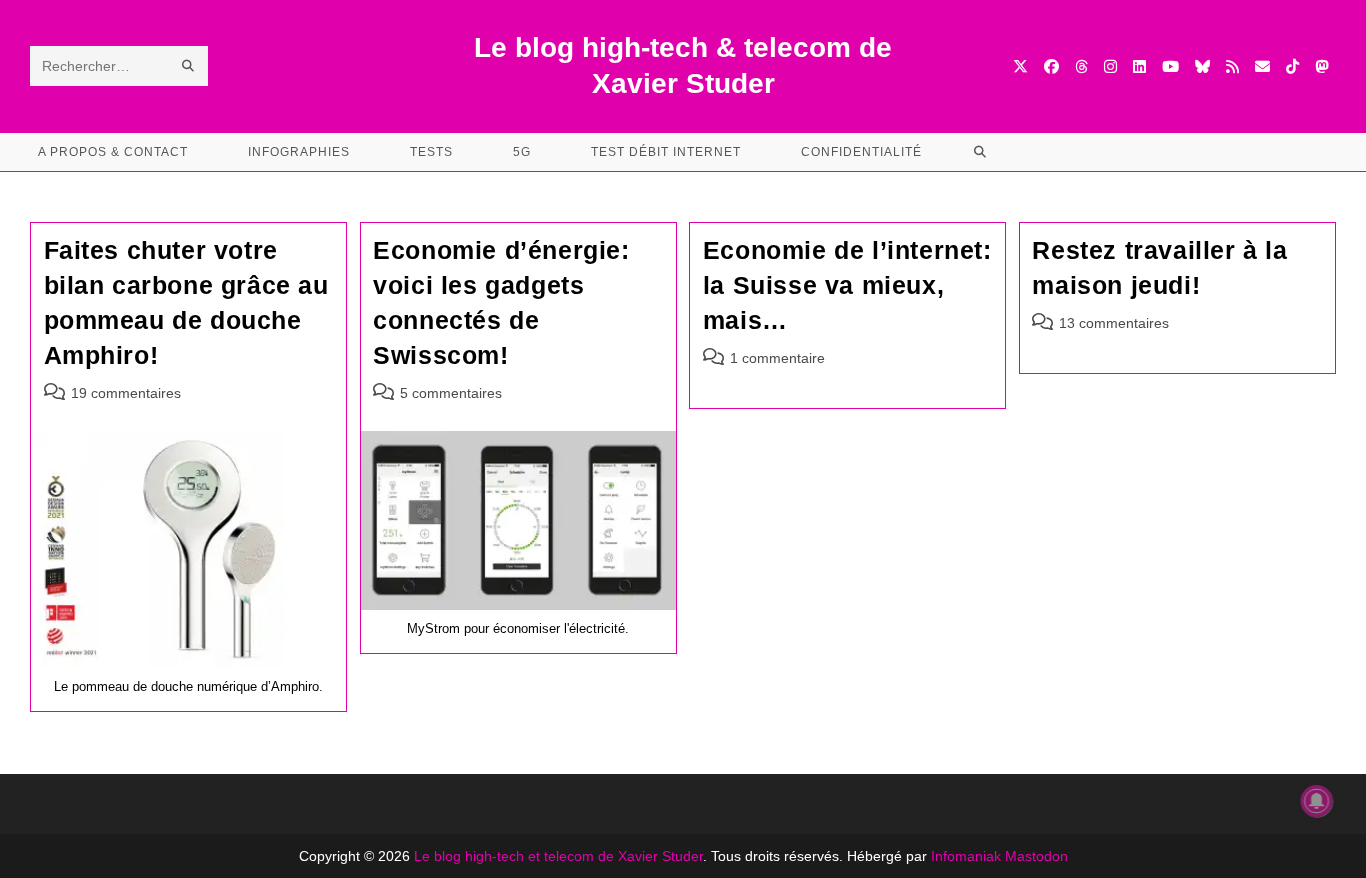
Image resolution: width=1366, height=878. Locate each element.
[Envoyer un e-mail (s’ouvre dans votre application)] (1262, 66)
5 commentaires (451, 393)
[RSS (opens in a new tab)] (1232, 66)
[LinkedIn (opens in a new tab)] (1139, 66)
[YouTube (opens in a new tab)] (1170, 66)
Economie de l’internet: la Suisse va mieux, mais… (847, 285)
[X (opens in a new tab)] (1020, 66)
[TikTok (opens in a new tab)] (1292, 66)
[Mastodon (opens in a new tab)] (1321, 66)
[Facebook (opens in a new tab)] (1051, 66)
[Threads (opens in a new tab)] (1081, 66)
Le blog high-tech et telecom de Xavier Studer (558, 856)
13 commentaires (1114, 323)
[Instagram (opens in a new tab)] (1110, 66)
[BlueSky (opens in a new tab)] (1202, 66)
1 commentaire (777, 358)
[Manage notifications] (1317, 801)
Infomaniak (966, 856)
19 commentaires (126, 393)
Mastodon (1036, 856)
